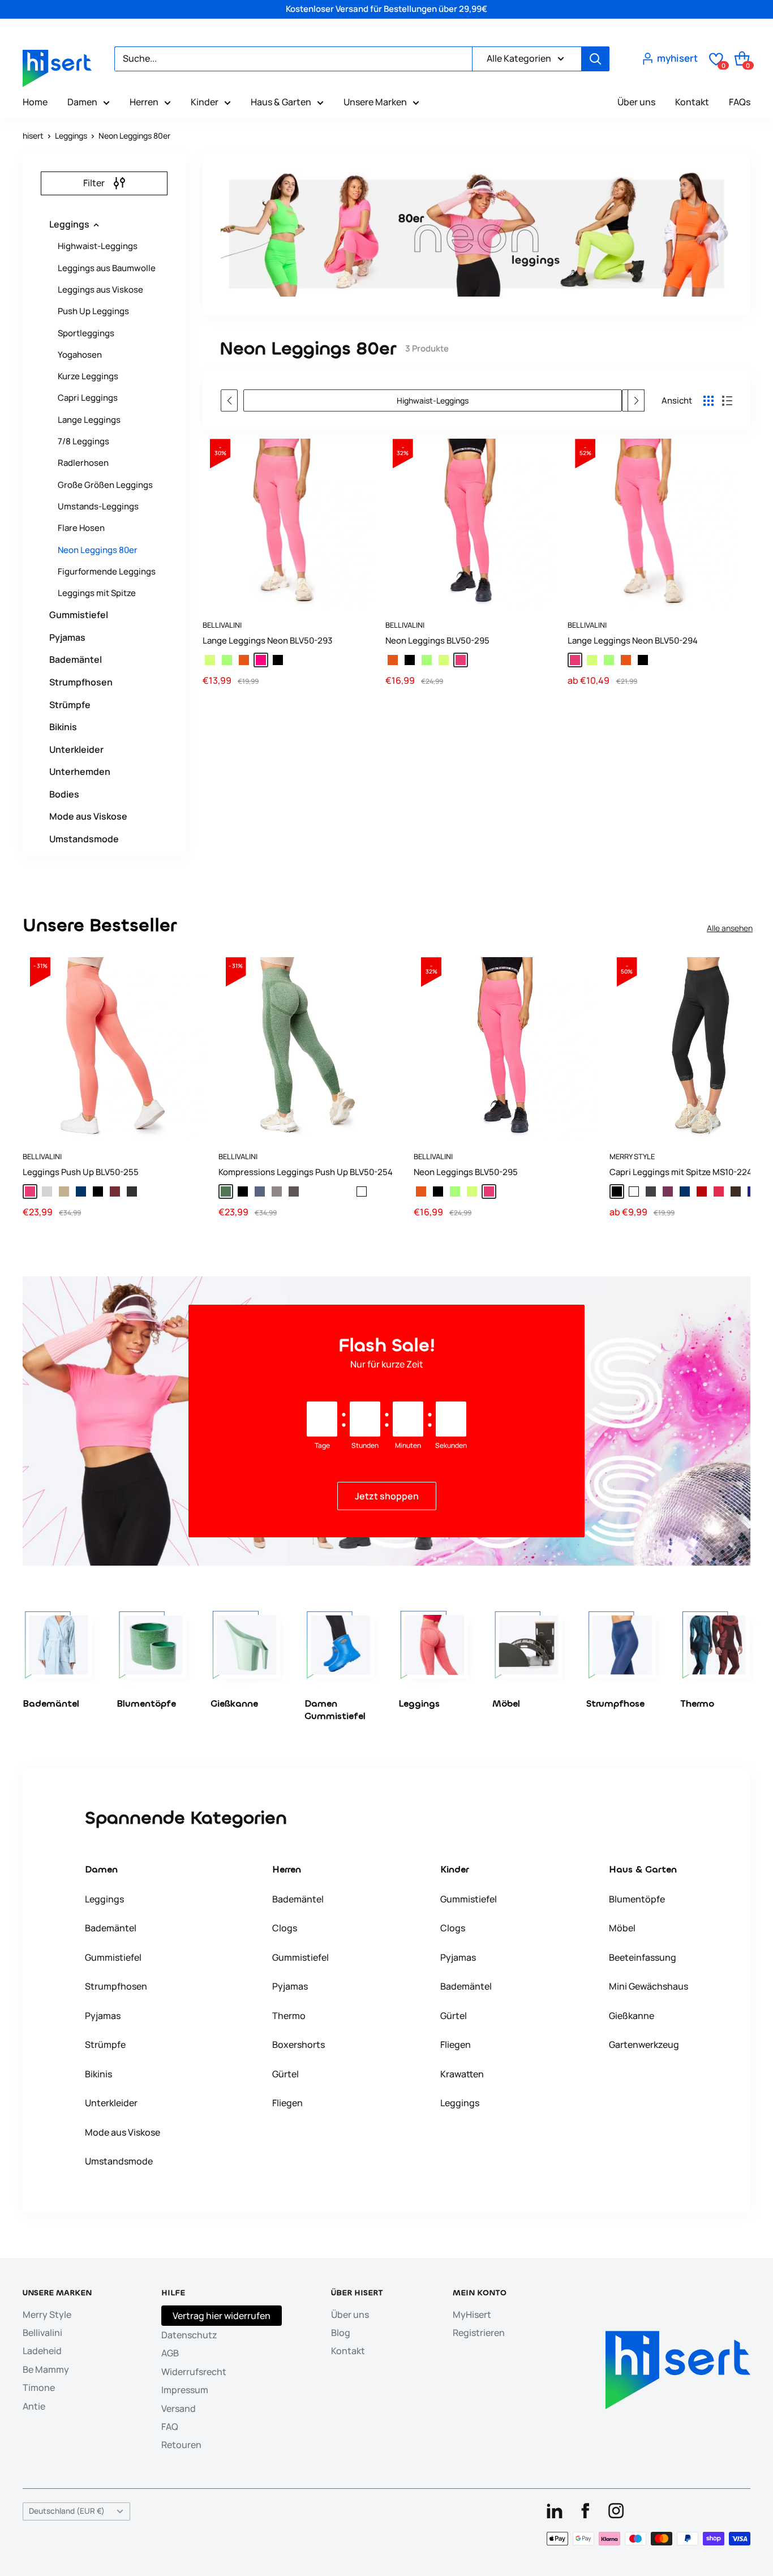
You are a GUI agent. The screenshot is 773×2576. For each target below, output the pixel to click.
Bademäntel (76, 659)
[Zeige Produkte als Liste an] (727, 401)
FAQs (740, 102)
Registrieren (479, 2333)
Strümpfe (70, 705)
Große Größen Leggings (105, 485)
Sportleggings (86, 333)
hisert (33, 136)
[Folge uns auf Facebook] (585, 2510)
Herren (144, 102)
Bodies (64, 794)
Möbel (622, 1928)
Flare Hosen (81, 528)
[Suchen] (595, 59)
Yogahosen (80, 355)
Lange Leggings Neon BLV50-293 (267, 640)
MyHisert (472, 2314)
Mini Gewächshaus (649, 1986)
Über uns (636, 102)
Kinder (205, 102)
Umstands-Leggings (98, 506)
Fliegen (287, 2103)
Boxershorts (299, 2044)
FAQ (170, 2427)
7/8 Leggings (83, 441)
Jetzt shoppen (387, 1496)
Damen (82, 102)
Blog (341, 2333)
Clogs (285, 1928)
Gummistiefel (79, 615)
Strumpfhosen (81, 682)
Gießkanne (632, 2016)
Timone (39, 2388)
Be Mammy (46, 2369)
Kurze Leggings (88, 376)
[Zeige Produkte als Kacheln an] (708, 401)
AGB (170, 2353)
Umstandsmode (84, 839)
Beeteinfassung (643, 1957)
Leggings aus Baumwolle (107, 268)
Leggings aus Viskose (100, 290)
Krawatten (462, 2074)
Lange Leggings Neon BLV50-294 (633, 640)
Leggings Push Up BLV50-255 (81, 1172)
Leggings (71, 136)
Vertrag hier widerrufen (222, 2316)
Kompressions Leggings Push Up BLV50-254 (306, 1172)
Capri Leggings (88, 398)
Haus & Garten (281, 102)
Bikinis (63, 727)
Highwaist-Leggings (98, 246)
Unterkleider (76, 749)
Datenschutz (189, 2335)
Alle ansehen (730, 928)
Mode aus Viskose (88, 816)
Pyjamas (67, 637)
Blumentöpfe (637, 1899)
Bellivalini (222, 625)
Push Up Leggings (93, 311)
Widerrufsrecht (194, 2372)
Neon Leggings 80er (134, 136)
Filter (94, 183)
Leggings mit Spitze (97, 593)
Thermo (289, 2016)
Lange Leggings (89, 420)
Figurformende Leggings (107, 571)
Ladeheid (42, 2351)
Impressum (185, 2390)
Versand (179, 2408)
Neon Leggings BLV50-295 (437, 640)
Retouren (181, 2445)
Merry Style (47, 2314)
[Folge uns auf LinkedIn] (555, 2510)
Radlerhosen (83, 463)
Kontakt (692, 102)
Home (35, 102)
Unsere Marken (375, 102)
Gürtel (285, 2074)
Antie (34, 2406)
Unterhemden (80, 771)
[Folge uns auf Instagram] (616, 2510)
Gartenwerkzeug (644, 2044)
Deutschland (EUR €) (67, 2511)
